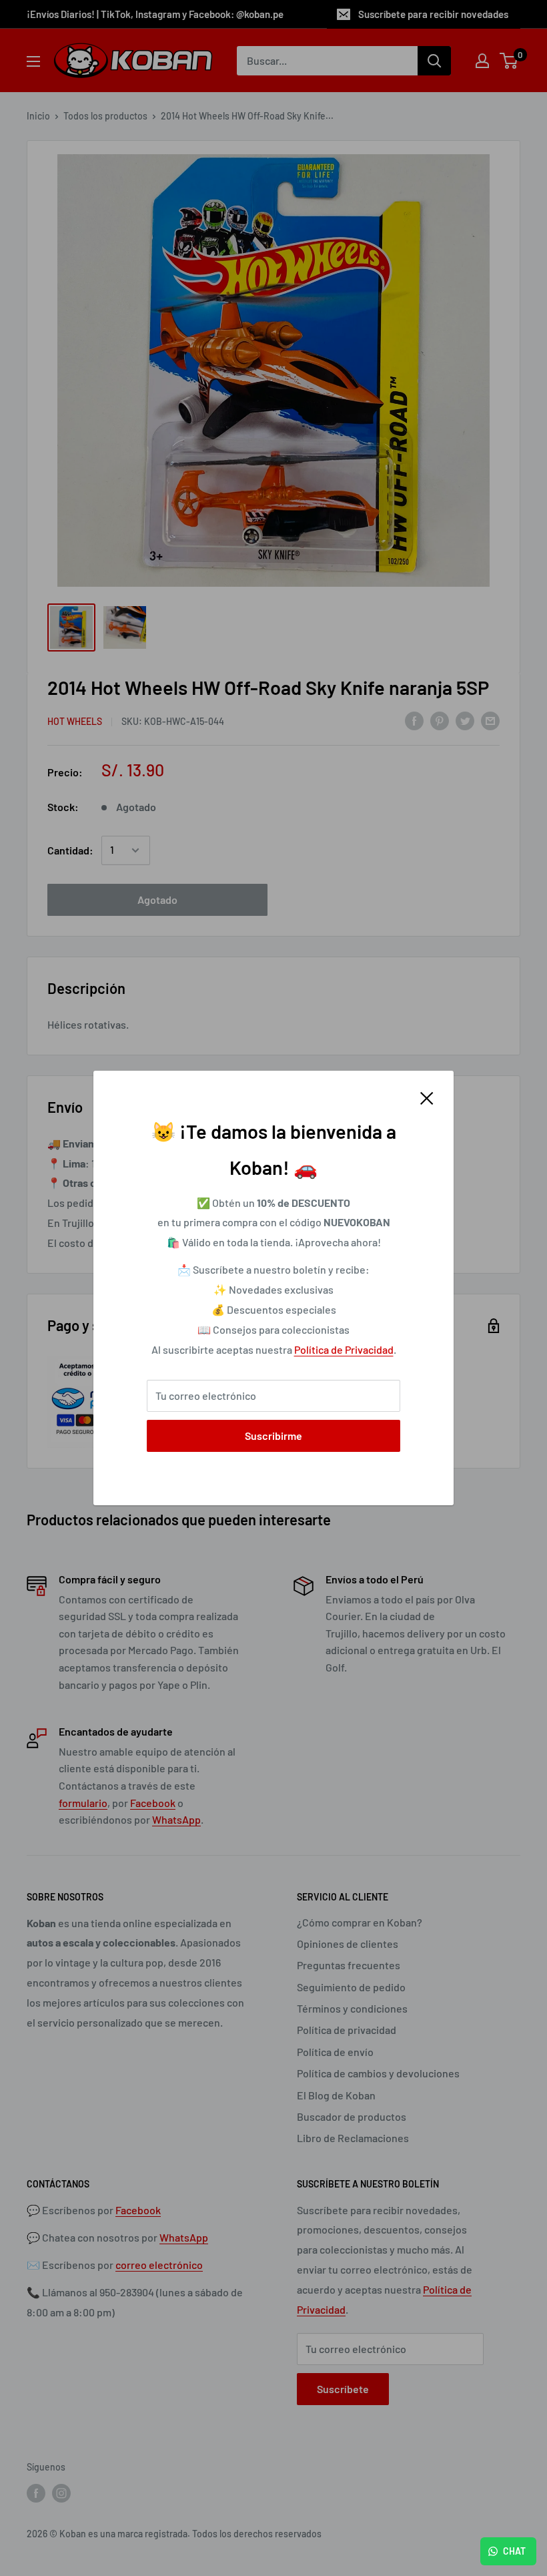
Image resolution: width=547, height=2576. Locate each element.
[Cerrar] (427, 1097)
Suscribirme (273, 1436)
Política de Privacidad (344, 1349)
